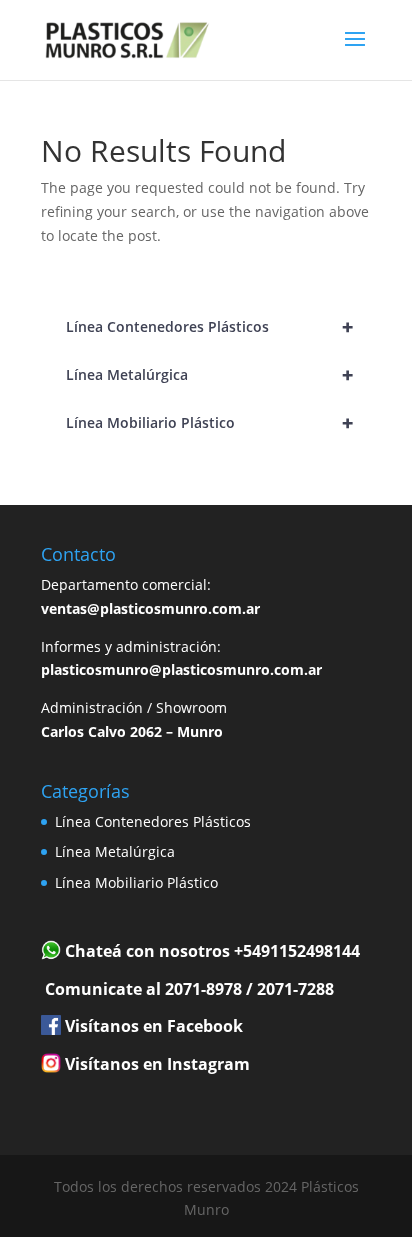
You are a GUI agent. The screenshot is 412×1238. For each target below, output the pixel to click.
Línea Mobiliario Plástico (209, 422)
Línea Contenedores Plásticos (209, 326)
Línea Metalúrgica (209, 374)
